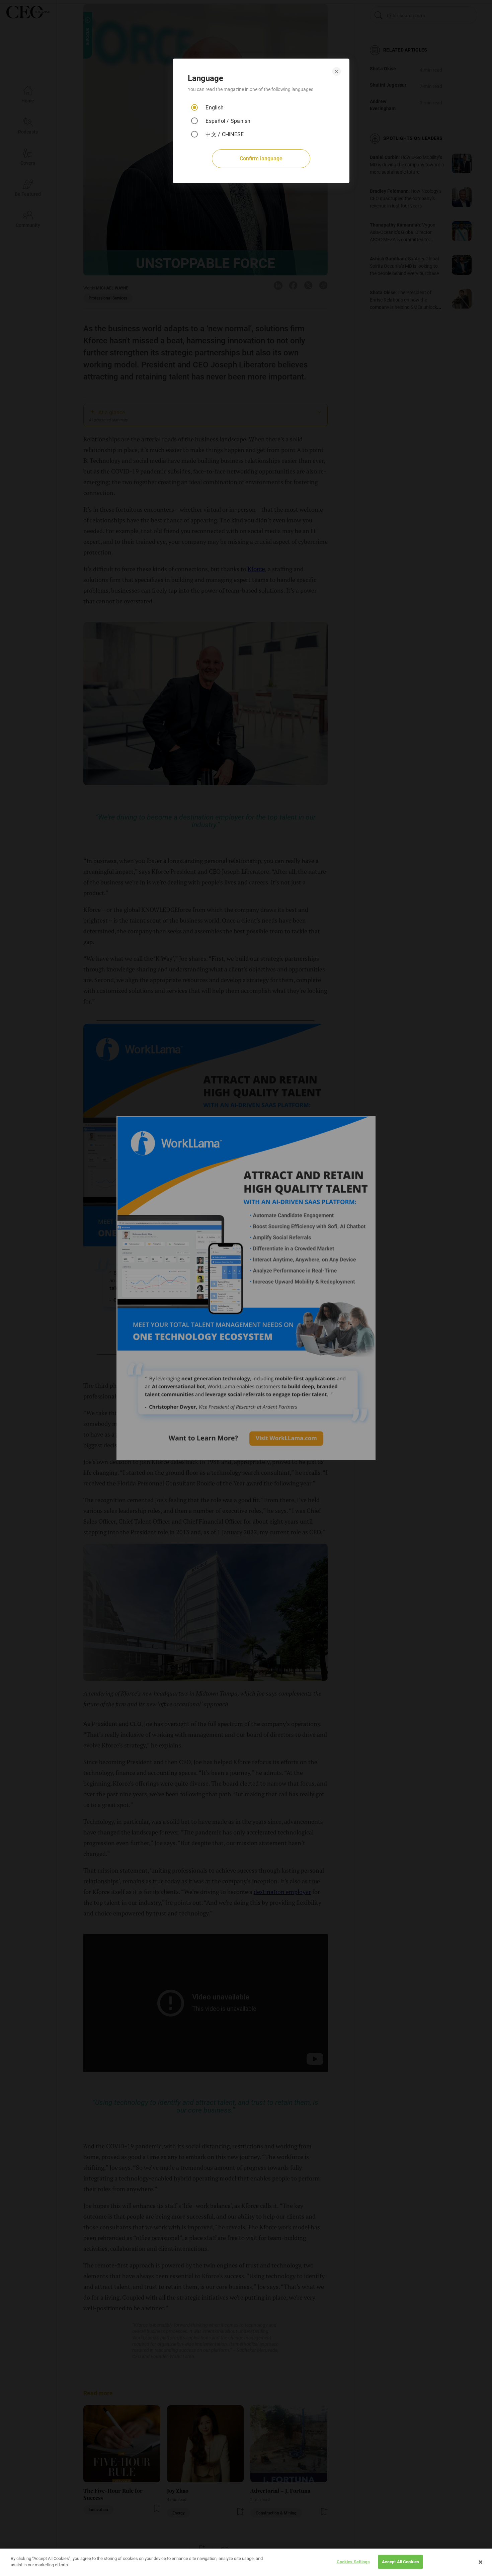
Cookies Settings (353, 2562)
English (215, 108)
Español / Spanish (228, 121)
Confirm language (261, 158)
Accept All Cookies (400, 2562)
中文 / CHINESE (225, 134)
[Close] (481, 2562)
